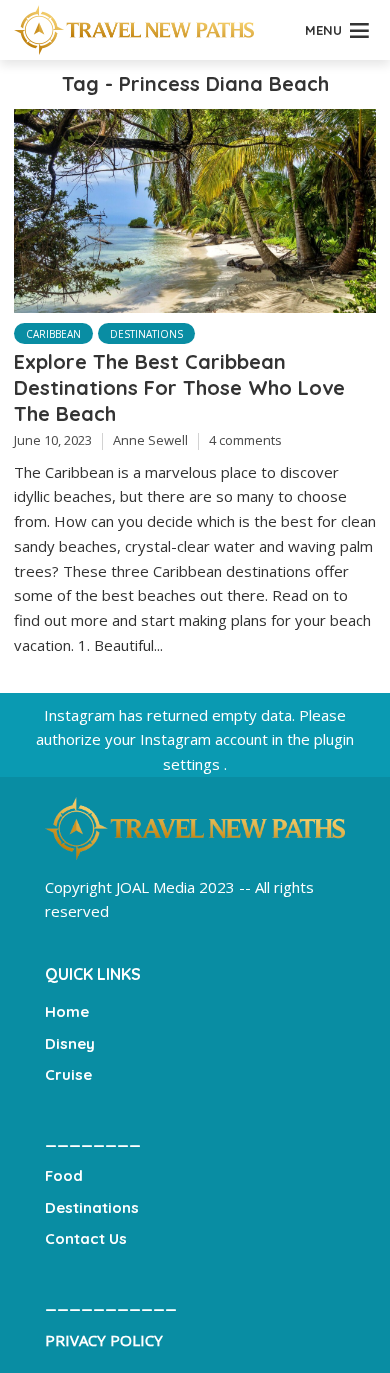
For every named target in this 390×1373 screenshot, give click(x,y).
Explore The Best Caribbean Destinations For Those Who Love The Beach (179, 387)
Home (67, 1011)
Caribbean (53, 334)
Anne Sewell (150, 440)
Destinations (146, 334)
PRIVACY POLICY (104, 1340)
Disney (70, 1043)
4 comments (245, 440)
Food (64, 1175)
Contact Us (86, 1238)
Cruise (68, 1074)
